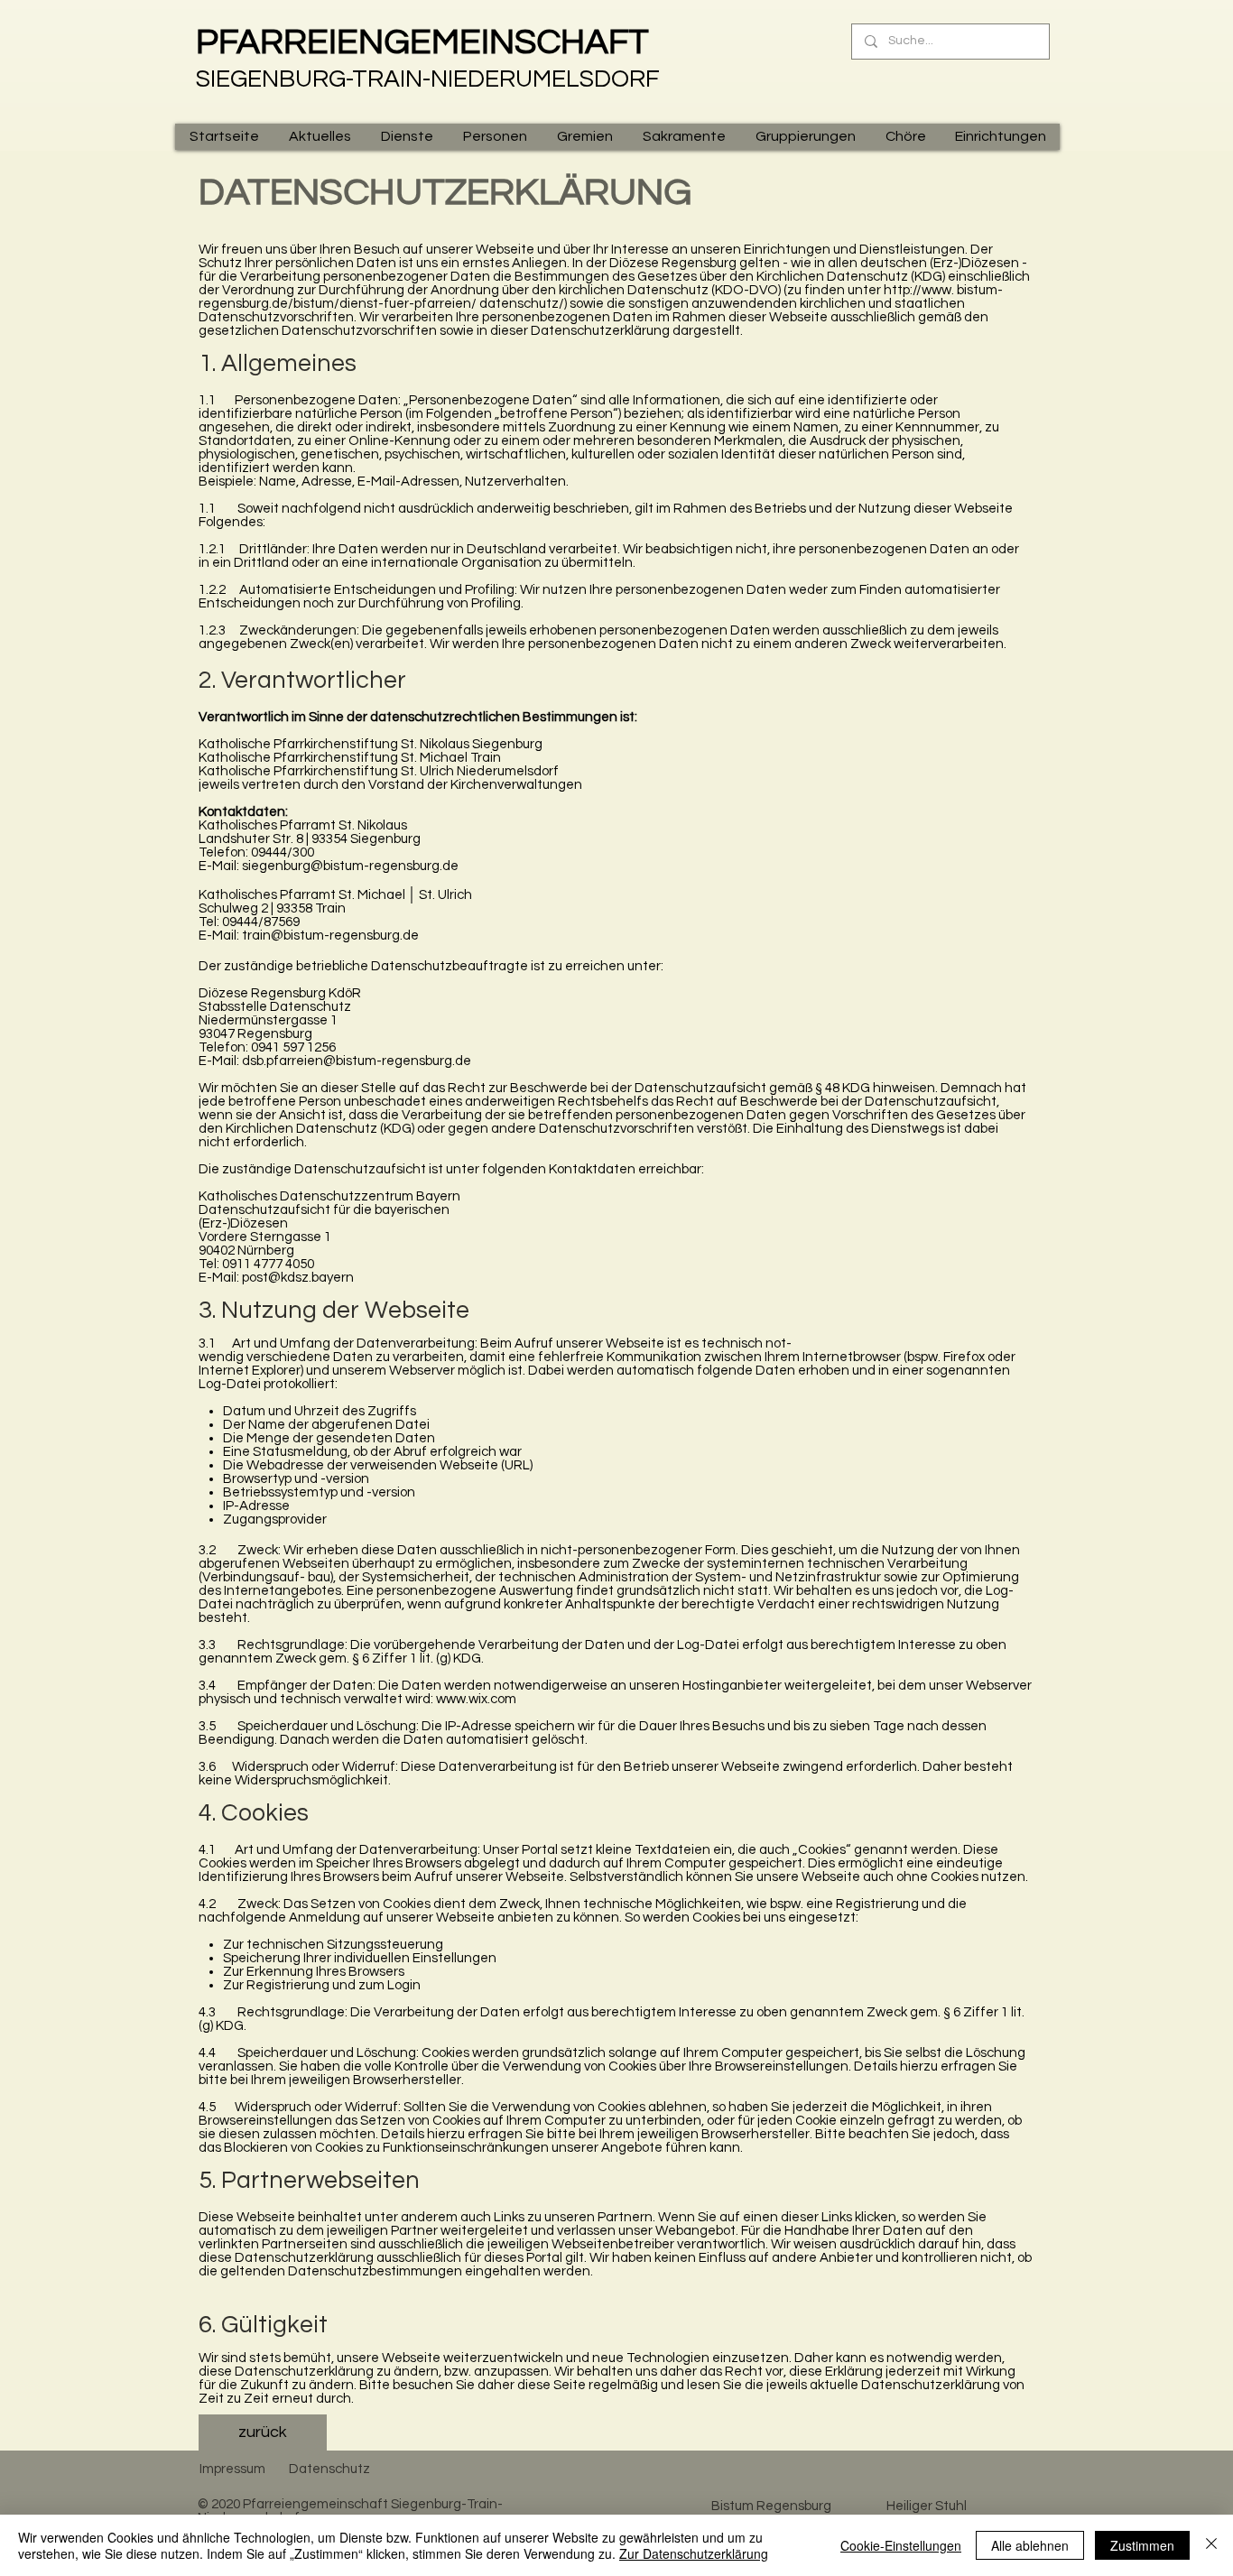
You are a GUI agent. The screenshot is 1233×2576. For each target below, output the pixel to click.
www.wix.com (476, 1699)
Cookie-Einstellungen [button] (901, 2545)
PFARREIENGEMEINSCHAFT (422, 42)
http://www (918, 290)
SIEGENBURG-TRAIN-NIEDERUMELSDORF (428, 79)
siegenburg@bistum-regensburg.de (350, 866)
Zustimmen (1142, 2545)
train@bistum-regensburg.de (330, 936)
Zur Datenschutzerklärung (694, 2553)
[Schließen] (1211, 2545)
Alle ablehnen (1030, 2545)
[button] (320, 137)
